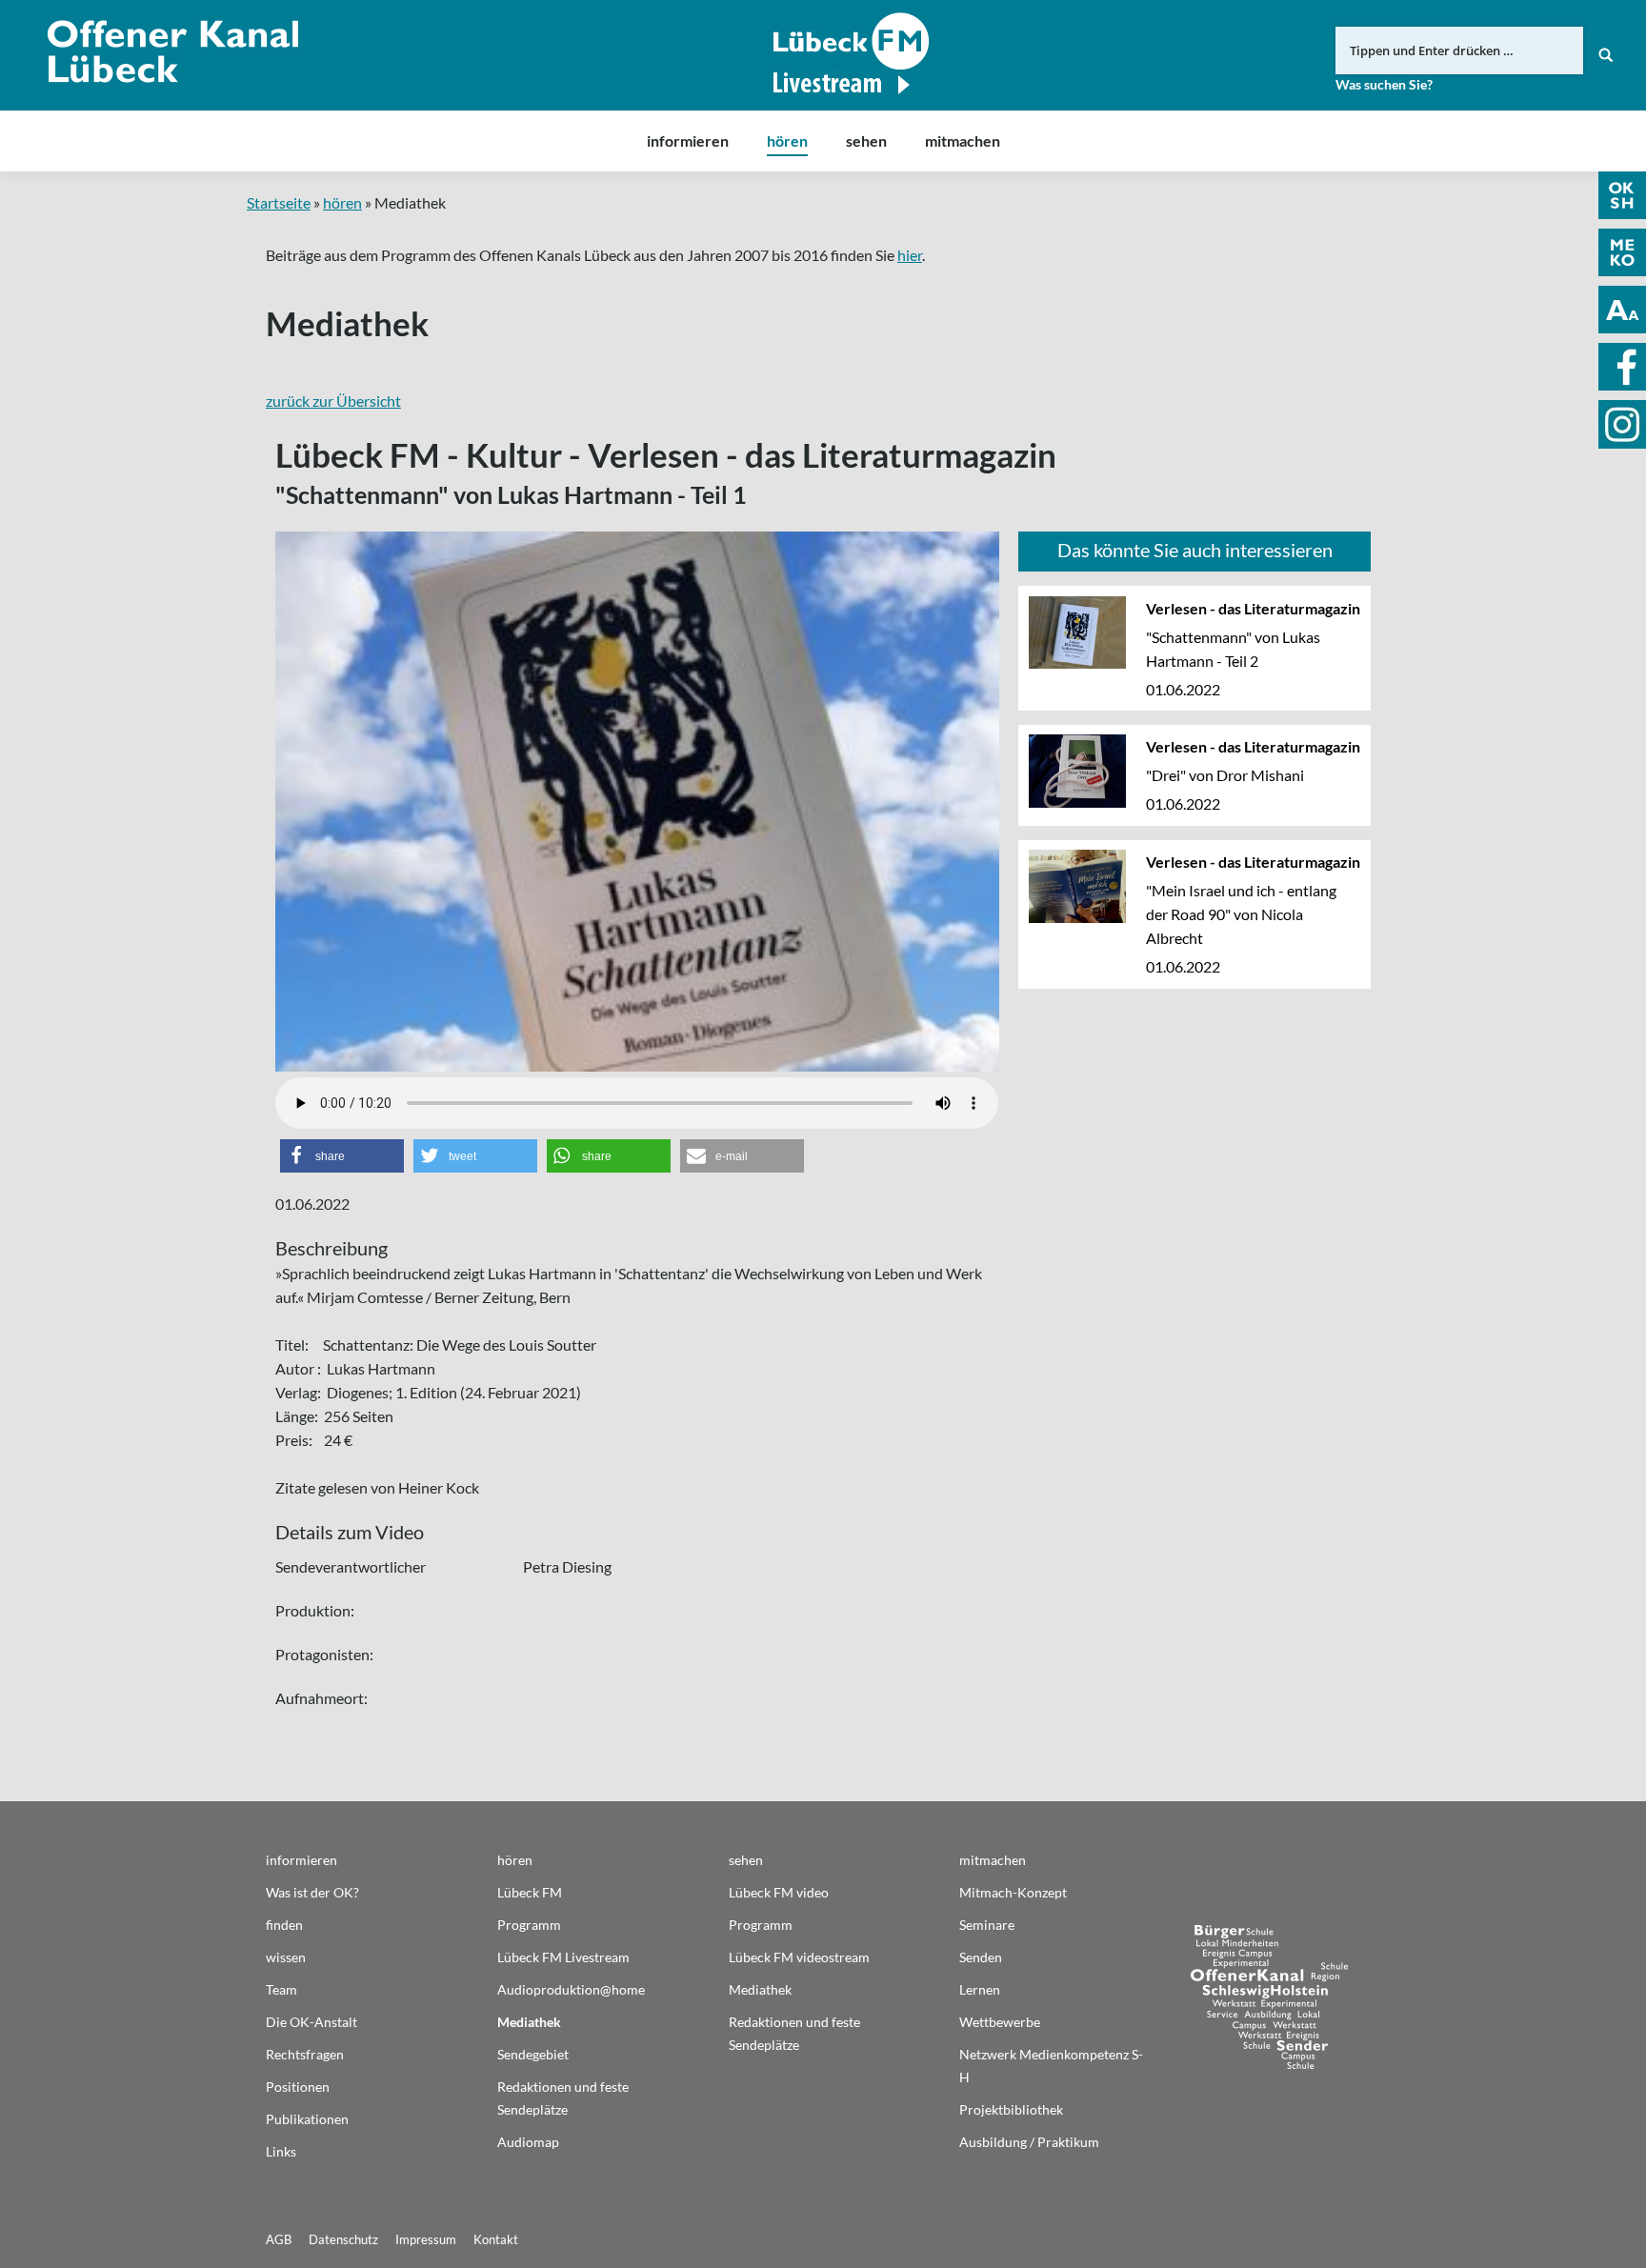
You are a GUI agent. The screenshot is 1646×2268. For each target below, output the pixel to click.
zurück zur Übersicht (333, 401)
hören (342, 202)
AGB (279, 2239)
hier (910, 255)
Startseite (279, 202)
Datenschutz (343, 2239)
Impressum (426, 2239)
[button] (342, 1156)
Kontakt (496, 2239)
